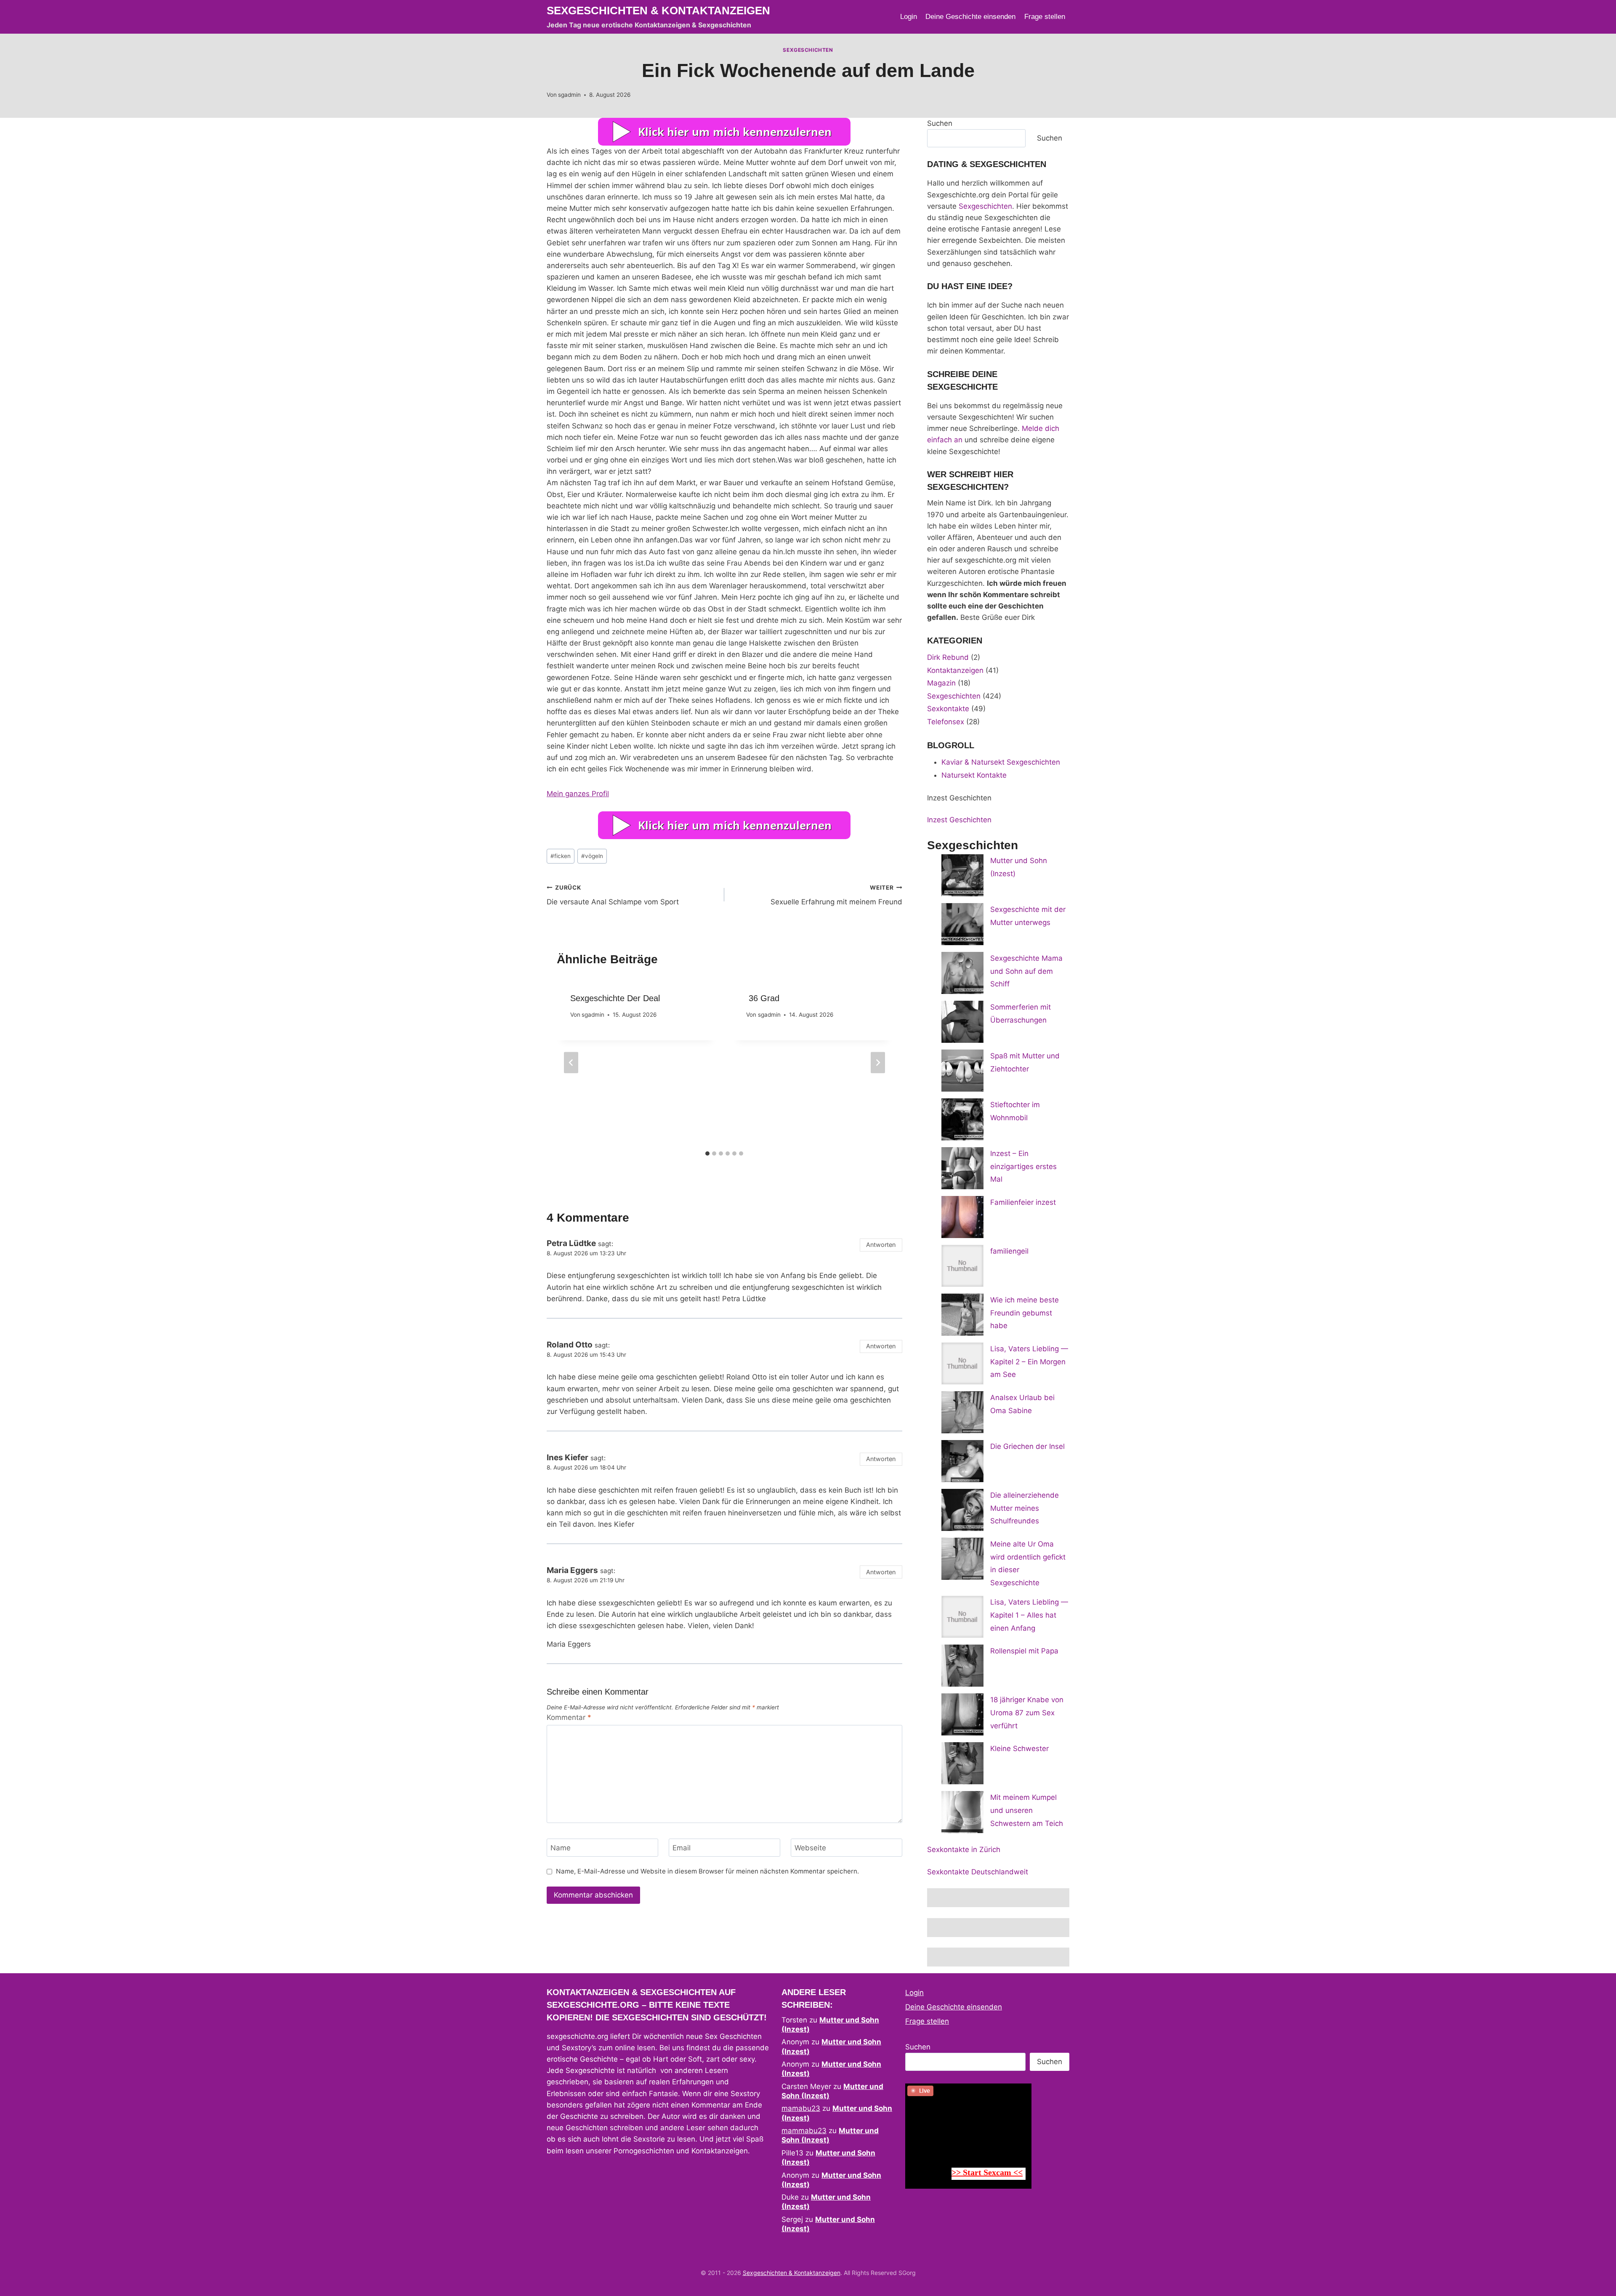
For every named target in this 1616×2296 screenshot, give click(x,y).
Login (909, 17)
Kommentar (569, 1717)
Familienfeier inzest (1023, 1202)
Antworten (881, 1245)
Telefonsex (946, 722)
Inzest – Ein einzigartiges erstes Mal (1023, 1166)
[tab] (707, 1153)
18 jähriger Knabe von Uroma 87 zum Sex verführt (1027, 1713)
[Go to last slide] (571, 1062)
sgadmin (569, 95)
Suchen (940, 123)
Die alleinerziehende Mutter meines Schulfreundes (1025, 1508)
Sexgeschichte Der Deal (615, 998)
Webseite (810, 1848)
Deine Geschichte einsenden (970, 17)
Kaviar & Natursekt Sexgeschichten (1001, 762)
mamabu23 (801, 2108)
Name (561, 1848)
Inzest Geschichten (959, 820)
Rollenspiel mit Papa (1024, 1651)
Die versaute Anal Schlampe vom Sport (613, 895)
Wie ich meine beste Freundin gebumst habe (1025, 1313)
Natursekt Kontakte (974, 775)
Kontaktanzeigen (955, 670)
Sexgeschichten (808, 50)
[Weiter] (878, 1062)
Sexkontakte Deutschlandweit (978, 1872)
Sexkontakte (948, 709)
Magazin (941, 683)
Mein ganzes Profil (578, 794)
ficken (561, 856)
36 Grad (763, 998)
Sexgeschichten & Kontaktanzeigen (792, 2273)
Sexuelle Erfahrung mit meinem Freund (836, 895)
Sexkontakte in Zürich (964, 1850)
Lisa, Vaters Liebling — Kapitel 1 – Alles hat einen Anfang (1029, 1615)
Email (682, 1848)
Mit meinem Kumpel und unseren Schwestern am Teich (1027, 1810)
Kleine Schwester (1019, 1749)
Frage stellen (1045, 17)
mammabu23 (804, 2131)
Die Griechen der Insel (1027, 1446)
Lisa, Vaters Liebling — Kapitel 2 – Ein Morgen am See (1029, 1362)
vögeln (592, 856)
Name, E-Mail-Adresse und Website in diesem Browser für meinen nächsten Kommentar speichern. (707, 1871)
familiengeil (1009, 1251)
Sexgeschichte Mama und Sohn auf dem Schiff (1026, 971)
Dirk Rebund (948, 657)
